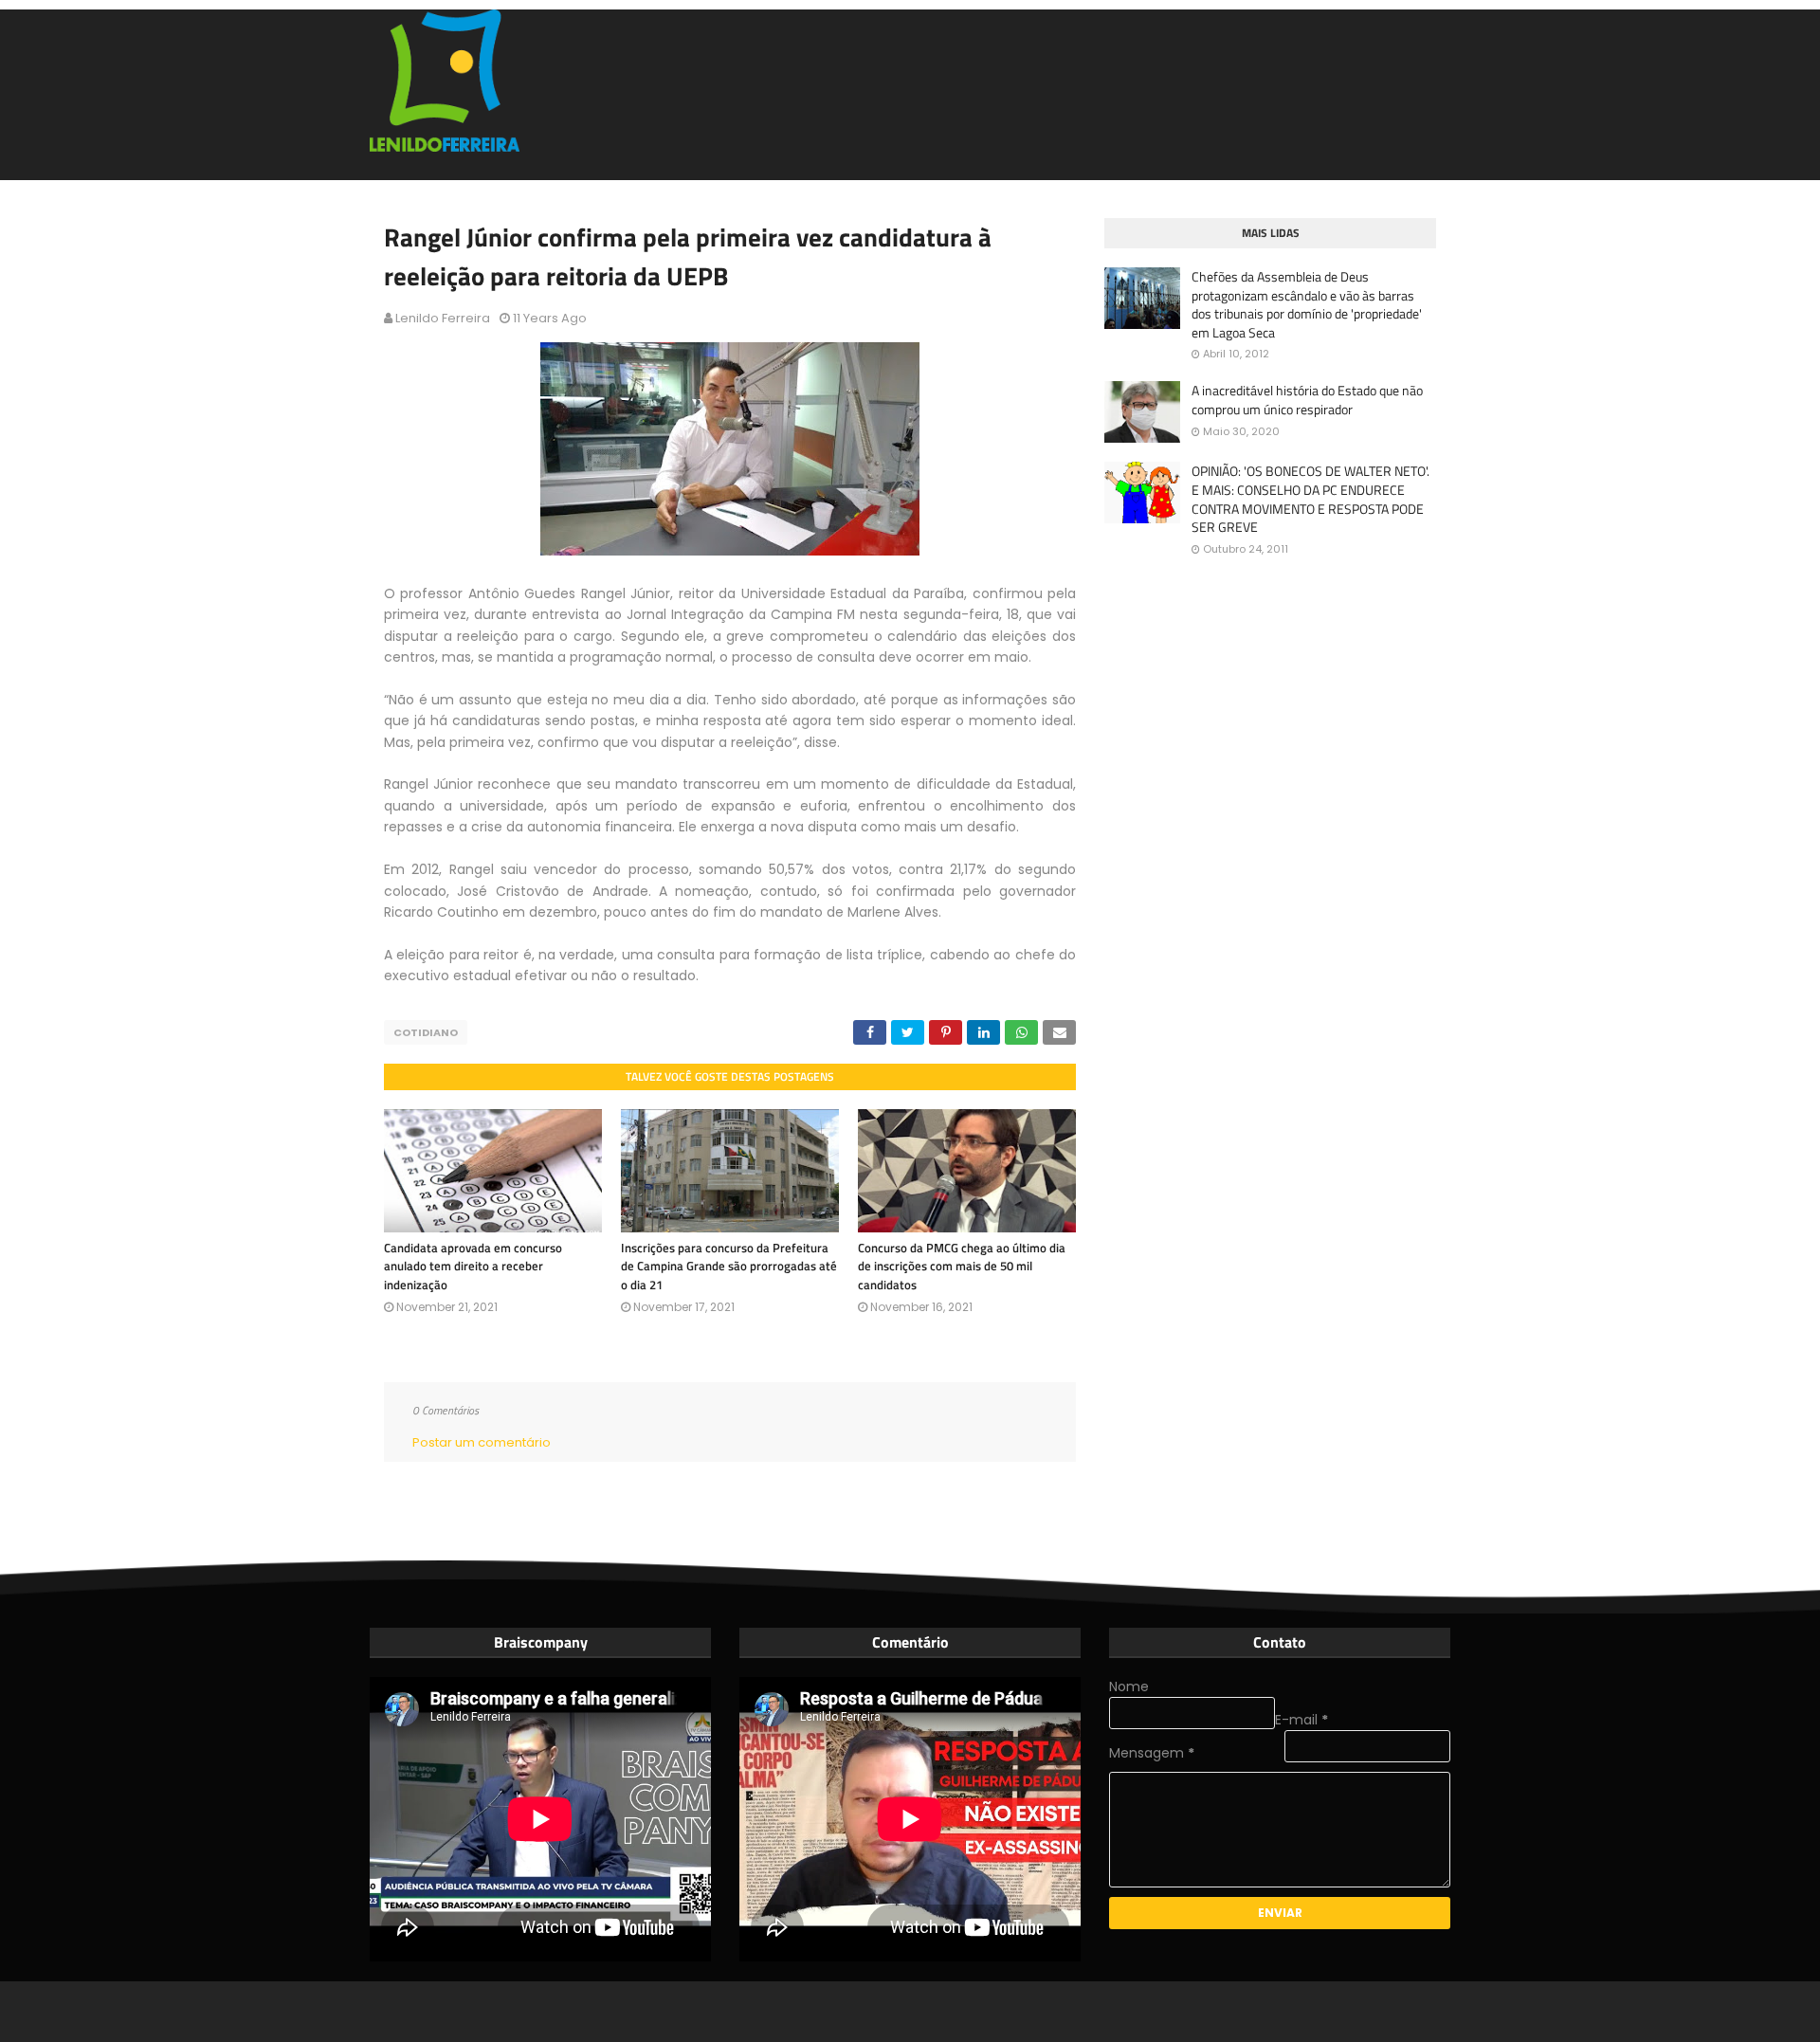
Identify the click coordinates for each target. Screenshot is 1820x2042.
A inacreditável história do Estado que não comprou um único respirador (1307, 400)
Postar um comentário (482, 1442)
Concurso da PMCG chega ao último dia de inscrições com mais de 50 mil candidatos (962, 1266)
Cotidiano (426, 1032)
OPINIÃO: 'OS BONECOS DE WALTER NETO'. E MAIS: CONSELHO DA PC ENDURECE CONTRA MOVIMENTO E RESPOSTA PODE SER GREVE (1310, 499)
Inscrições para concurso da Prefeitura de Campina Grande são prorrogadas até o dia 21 (729, 1266)
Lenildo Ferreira (443, 318)
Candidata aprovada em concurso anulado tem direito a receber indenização (473, 1266)
